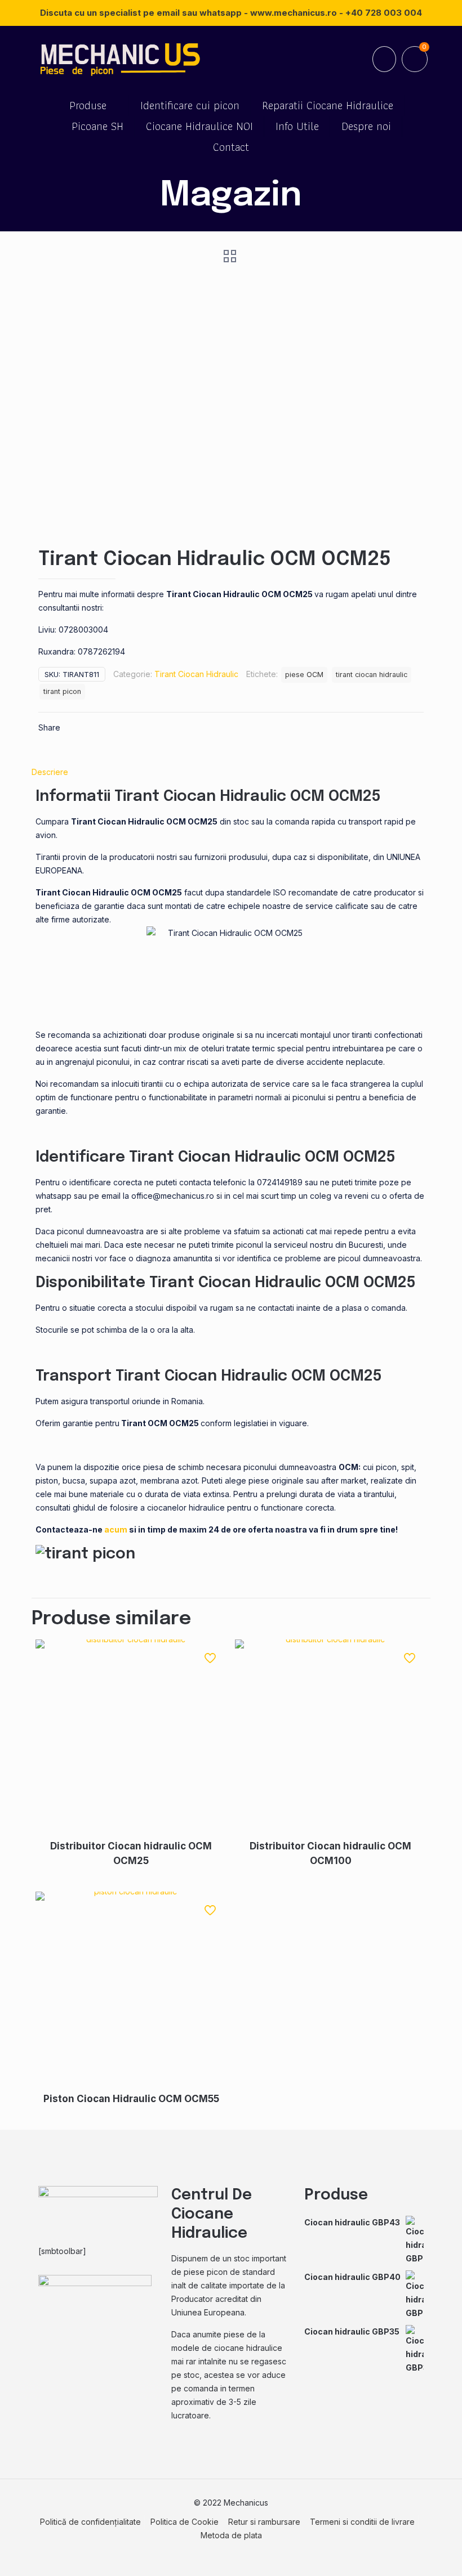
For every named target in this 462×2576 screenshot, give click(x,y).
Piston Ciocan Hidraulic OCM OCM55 (131, 2099)
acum (117, 1529)
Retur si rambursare (264, 2522)
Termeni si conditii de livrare (362, 2522)
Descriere (50, 772)
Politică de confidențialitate (90, 2522)
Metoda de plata (231, 2535)
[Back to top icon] (408, 2553)
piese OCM (304, 675)
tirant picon (62, 691)
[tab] (231, 772)
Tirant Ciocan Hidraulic (196, 674)
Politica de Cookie (185, 2522)
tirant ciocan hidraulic (372, 675)
